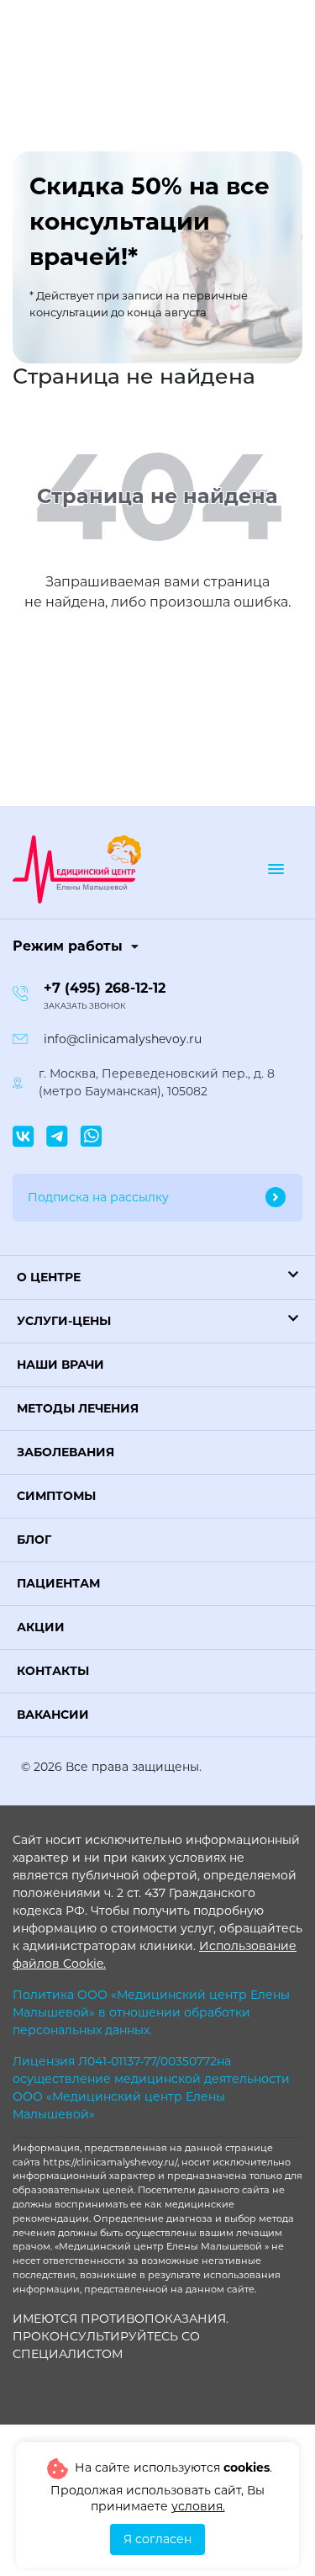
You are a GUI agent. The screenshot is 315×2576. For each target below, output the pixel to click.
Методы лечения (78, 1408)
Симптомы (56, 1496)
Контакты (53, 1671)
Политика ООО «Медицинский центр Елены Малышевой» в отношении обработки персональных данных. (151, 2012)
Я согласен (157, 2539)
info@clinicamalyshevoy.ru (123, 1039)
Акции (41, 1627)
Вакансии (53, 1715)
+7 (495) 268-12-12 (105, 988)
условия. (198, 2506)
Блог (34, 1540)
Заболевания (66, 1452)
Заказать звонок (85, 1006)
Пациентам (58, 1583)
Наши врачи (60, 1365)
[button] (157, 1277)
